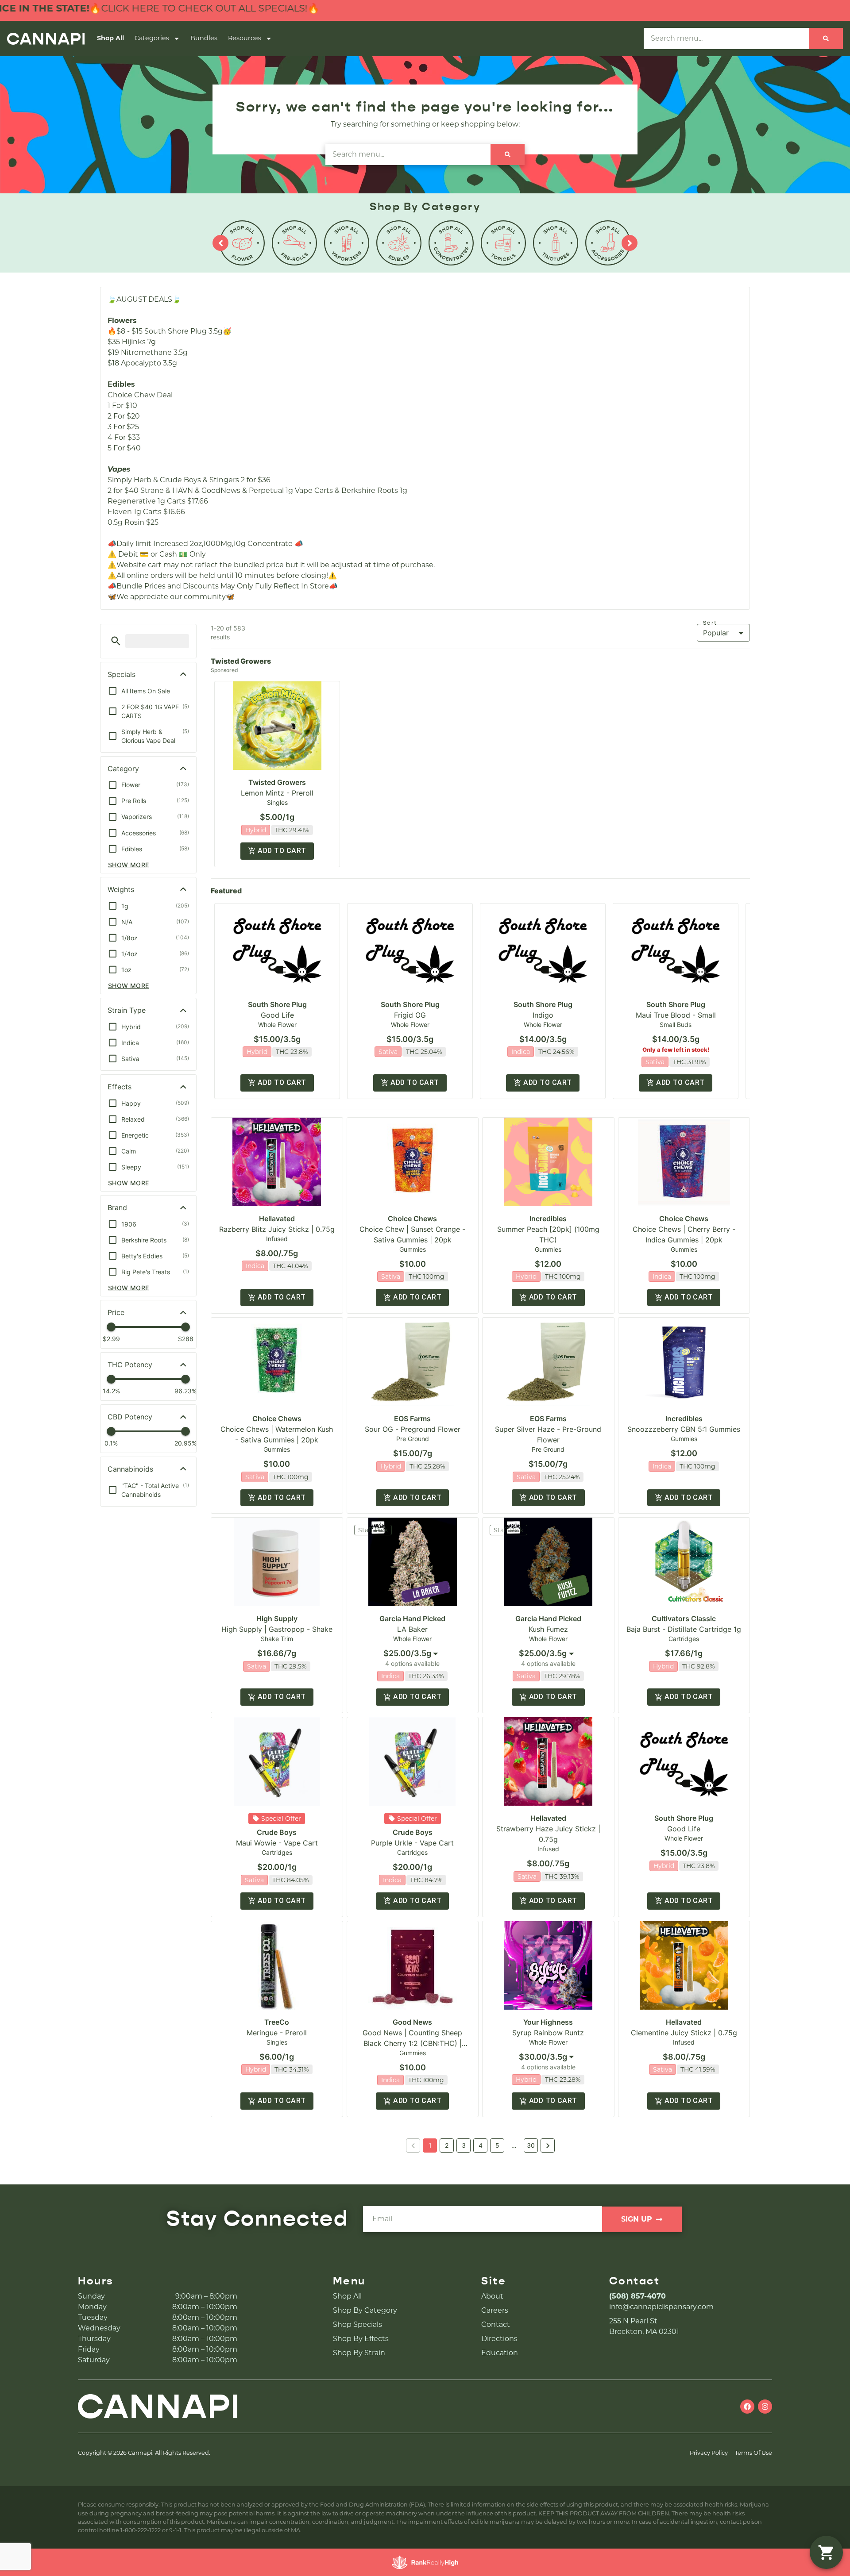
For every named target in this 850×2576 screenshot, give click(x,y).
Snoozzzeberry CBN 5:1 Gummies (684, 1429)
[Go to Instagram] (765, 2407)
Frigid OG (410, 1015)
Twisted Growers (277, 782)
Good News (412, 2022)
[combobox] (413, 1653)
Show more (129, 865)
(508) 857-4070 (637, 2296)
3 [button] (464, 2145)
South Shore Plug (277, 1004)
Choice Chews (412, 1219)
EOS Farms (412, 1419)
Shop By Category (365, 2310)
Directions (499, 2339)
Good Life (277, 1015)
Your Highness (548, 2022)
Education (500, 2353)
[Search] (826, 38)
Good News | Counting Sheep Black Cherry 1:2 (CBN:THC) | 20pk (412, 2043)
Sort (710, 623)
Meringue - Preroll (277, 2033)
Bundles (204, 38)
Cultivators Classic (684, 1619)
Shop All (110, 38)
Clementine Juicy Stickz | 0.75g (684, 2033)
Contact (496, 2324)
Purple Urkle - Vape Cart (412, 1843)
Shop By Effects (361, 2339)
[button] (116, 641)
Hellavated (277, 1219)
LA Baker (412, 1629)
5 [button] (497, 2145)
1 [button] (430, 2145)
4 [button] (481, 2145)
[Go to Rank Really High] (425, 2562)
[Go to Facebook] (747, 2407)
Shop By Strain (359, 2353)
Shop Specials (357, 2324)
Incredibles (548, 1219)
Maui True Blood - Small (676, 1015)
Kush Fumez (548, 1629)
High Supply (277, 1619)
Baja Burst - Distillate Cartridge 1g (684, 1629)
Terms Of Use (753, 2453)
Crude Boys (277, 1832)
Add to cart (282, 851)
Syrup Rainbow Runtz (548, 2033)
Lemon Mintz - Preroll (277, 793)
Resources (245, 38)
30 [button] (531, 2145)
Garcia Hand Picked (412, 1619)
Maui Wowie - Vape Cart (277, 1843)
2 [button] (447, 2145)
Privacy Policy (709, 2453)
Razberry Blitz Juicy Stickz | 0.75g (277, 1229)
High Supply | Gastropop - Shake (277, 1629)
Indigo (543, 1015)
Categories (152, 38)
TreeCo (277, 2022)
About (492, 2296)
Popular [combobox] (716, 633)
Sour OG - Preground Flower (413, 1429)
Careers (495, 2310)
